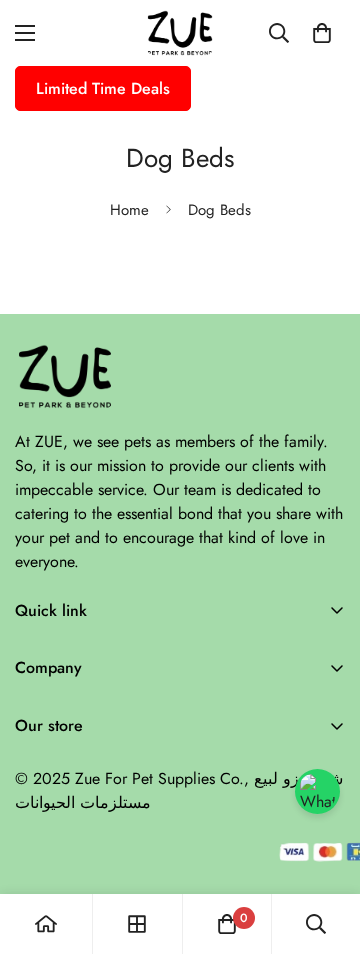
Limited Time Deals (103, 88)
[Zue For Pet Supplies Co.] (180, 33)
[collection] (137, 924)
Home (129, 210)
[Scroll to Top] (324, 848)
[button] (322, 33)
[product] (46, 924)
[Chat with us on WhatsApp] (317, 791)
